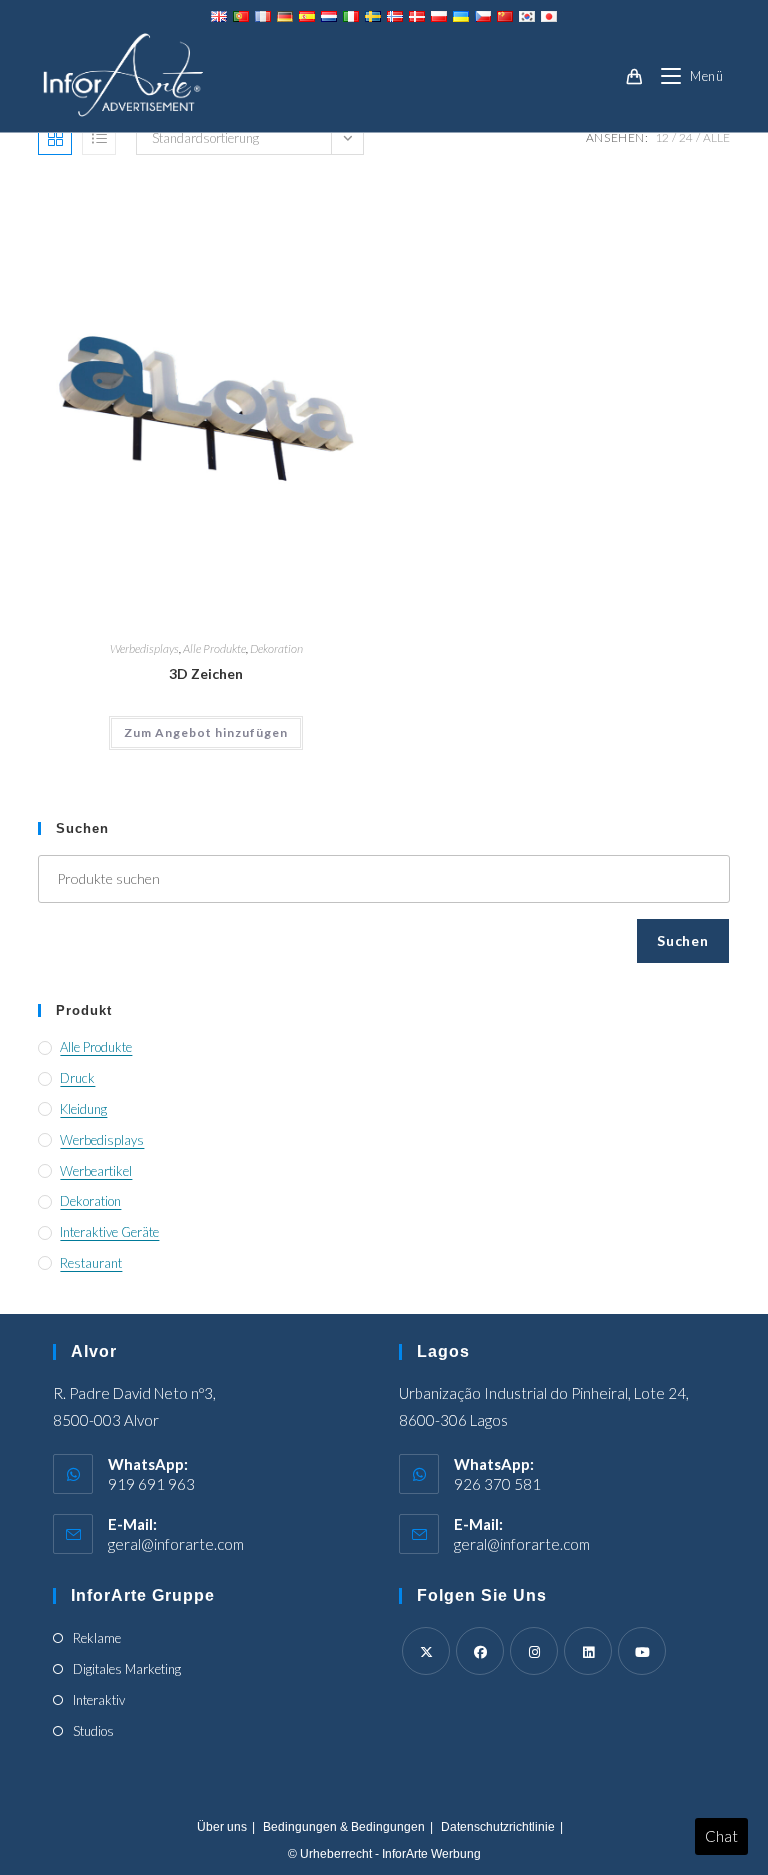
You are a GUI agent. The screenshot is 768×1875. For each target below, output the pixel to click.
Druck (77, 1078)
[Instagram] (534, 1651)
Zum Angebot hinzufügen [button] (206, 732)
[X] (426, 1651)
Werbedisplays (144, 648)
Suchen (682, 940)
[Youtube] (642, 1651)
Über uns (222, 1827)
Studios (93, 1731)
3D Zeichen (206, 673)
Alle (716, 137)
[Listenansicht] (99, 138)
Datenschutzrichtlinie (498, 1827)
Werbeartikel (96, 1171)
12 (662, 137)
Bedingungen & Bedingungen (344, 1827)
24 (686, 137)
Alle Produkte (214, 648)
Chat (721, 1836)
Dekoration (276, 648)
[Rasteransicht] (55, 138)
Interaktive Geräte (109, 1232)
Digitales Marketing (127, 1669)
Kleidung (83, 1109)
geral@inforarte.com (176, 1544)
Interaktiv (99, 1700)
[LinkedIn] (588, 1651)
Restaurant (91, 1263)
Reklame (97, 1638)
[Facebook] (480, 1651)
